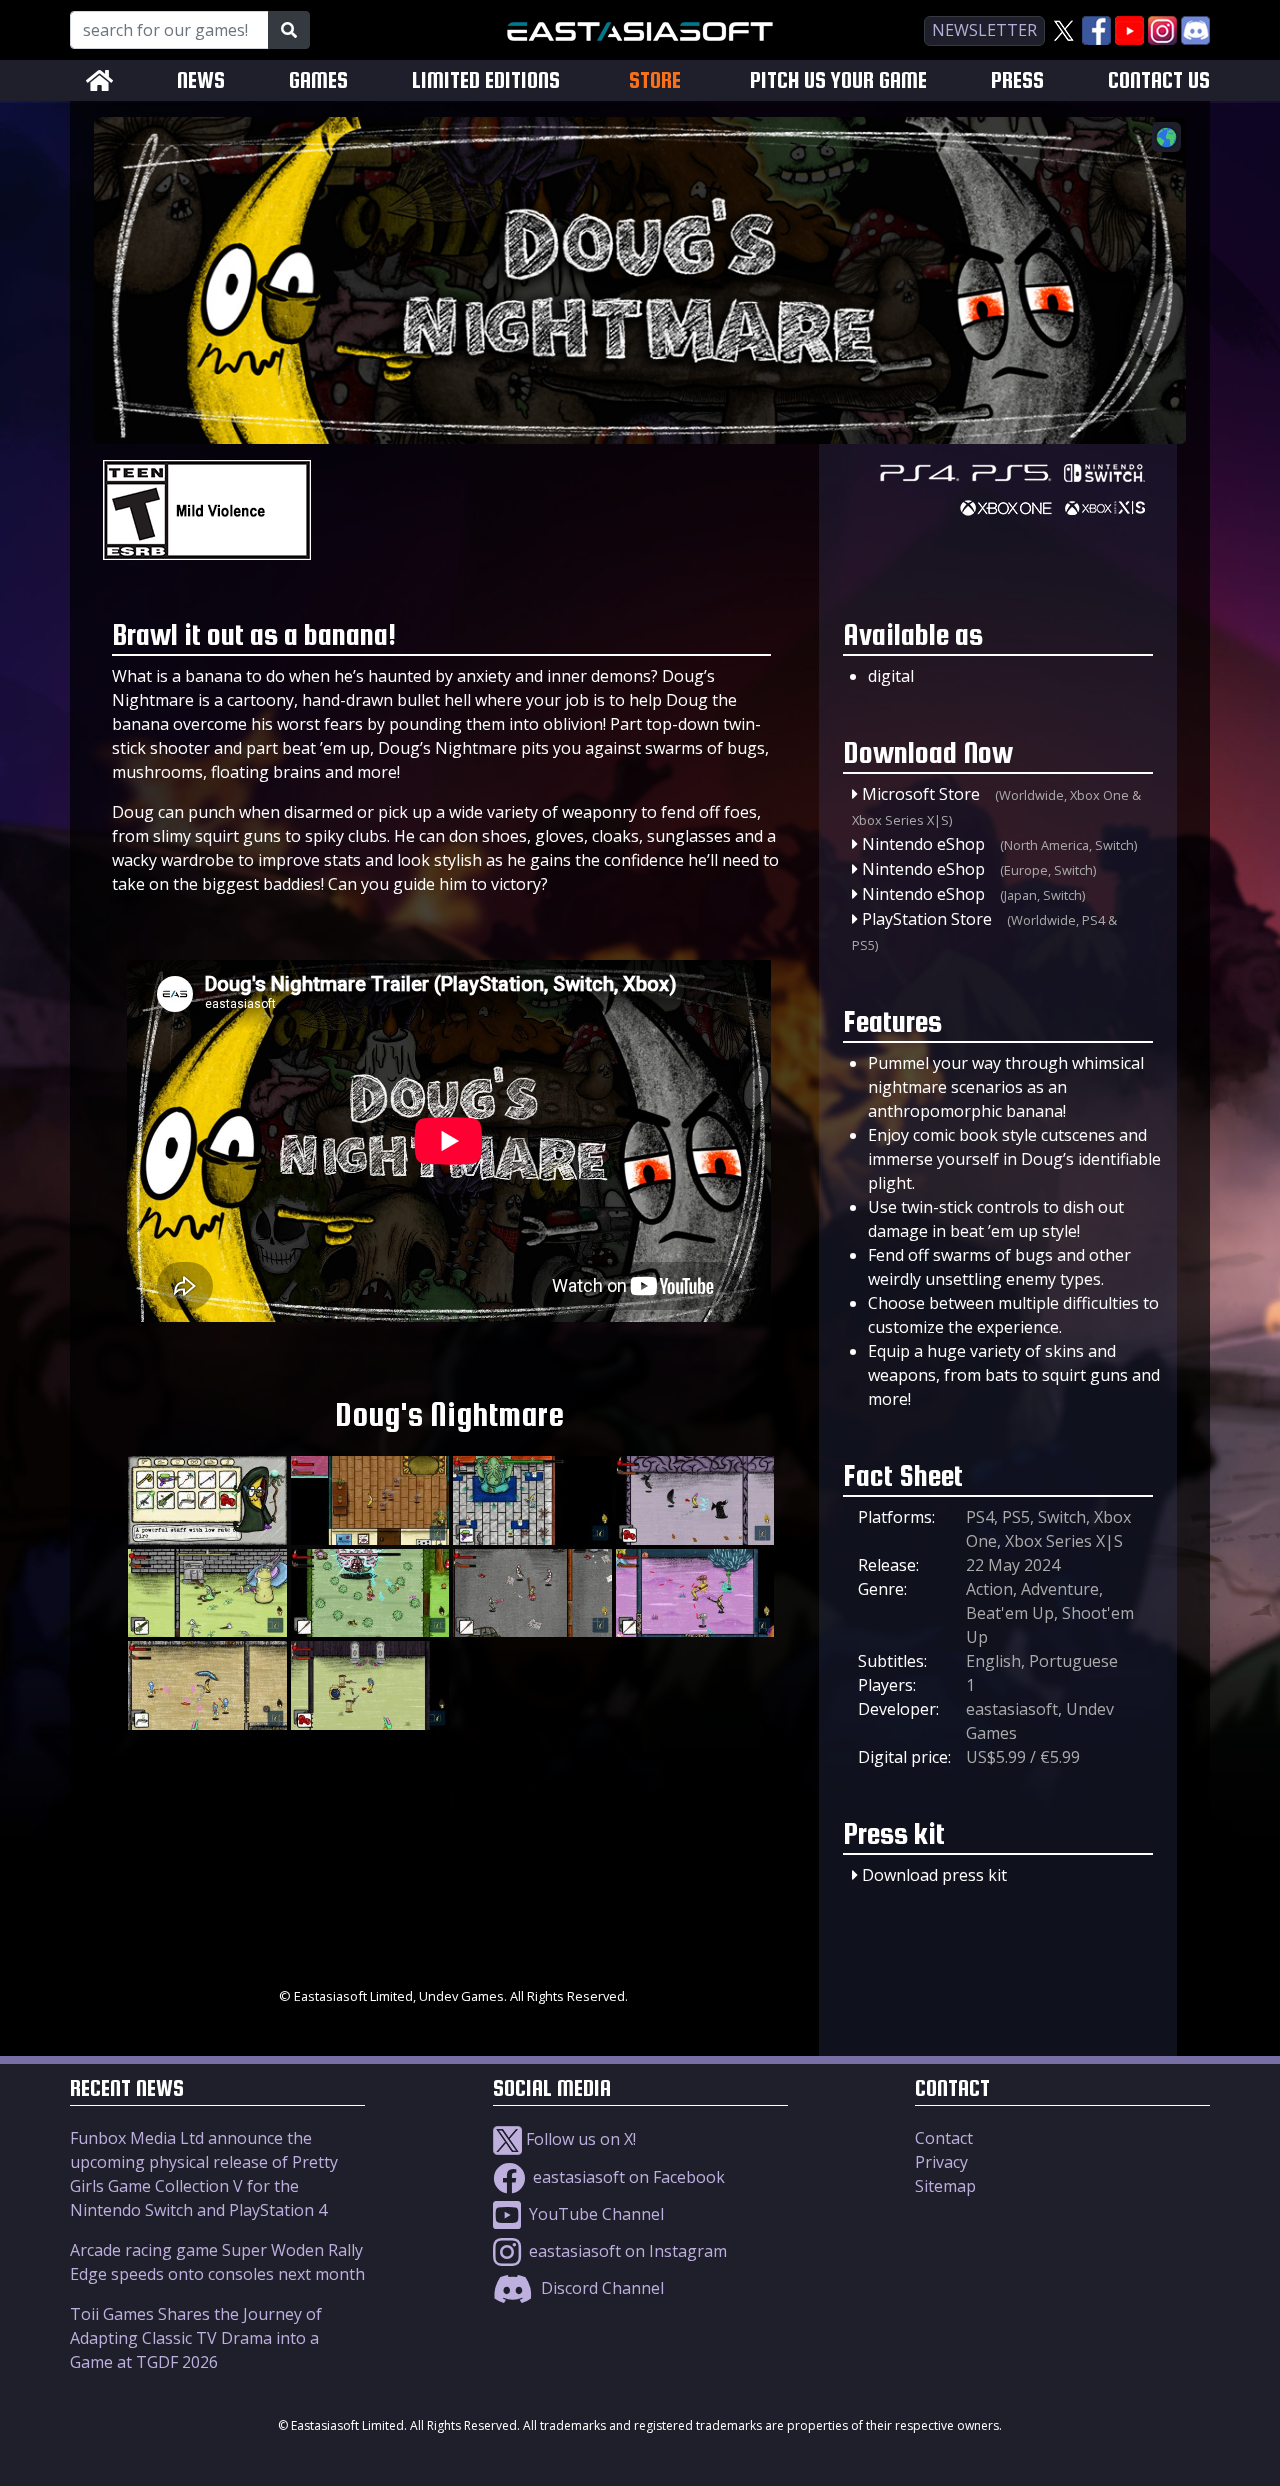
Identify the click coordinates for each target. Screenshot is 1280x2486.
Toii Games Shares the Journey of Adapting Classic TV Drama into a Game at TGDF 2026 (196, 2338)
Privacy (941, 2162)
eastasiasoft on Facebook (627, 2177)
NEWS (201, 80)
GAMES (318, 80)
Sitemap (945, 2186)
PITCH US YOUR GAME (838, 80)
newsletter (984, 30)
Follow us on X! (579, 2139)
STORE (655, 80)
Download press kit (934, 1875)
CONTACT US (1159, 80)
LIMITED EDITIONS (486, 80)
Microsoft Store (921, 794)
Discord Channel (600, 2288)
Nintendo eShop (923, 844)
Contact (944, 2138)
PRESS (1017, 80)
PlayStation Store (927, 919)
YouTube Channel (594, 2214)
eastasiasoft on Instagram (626, 2251)
